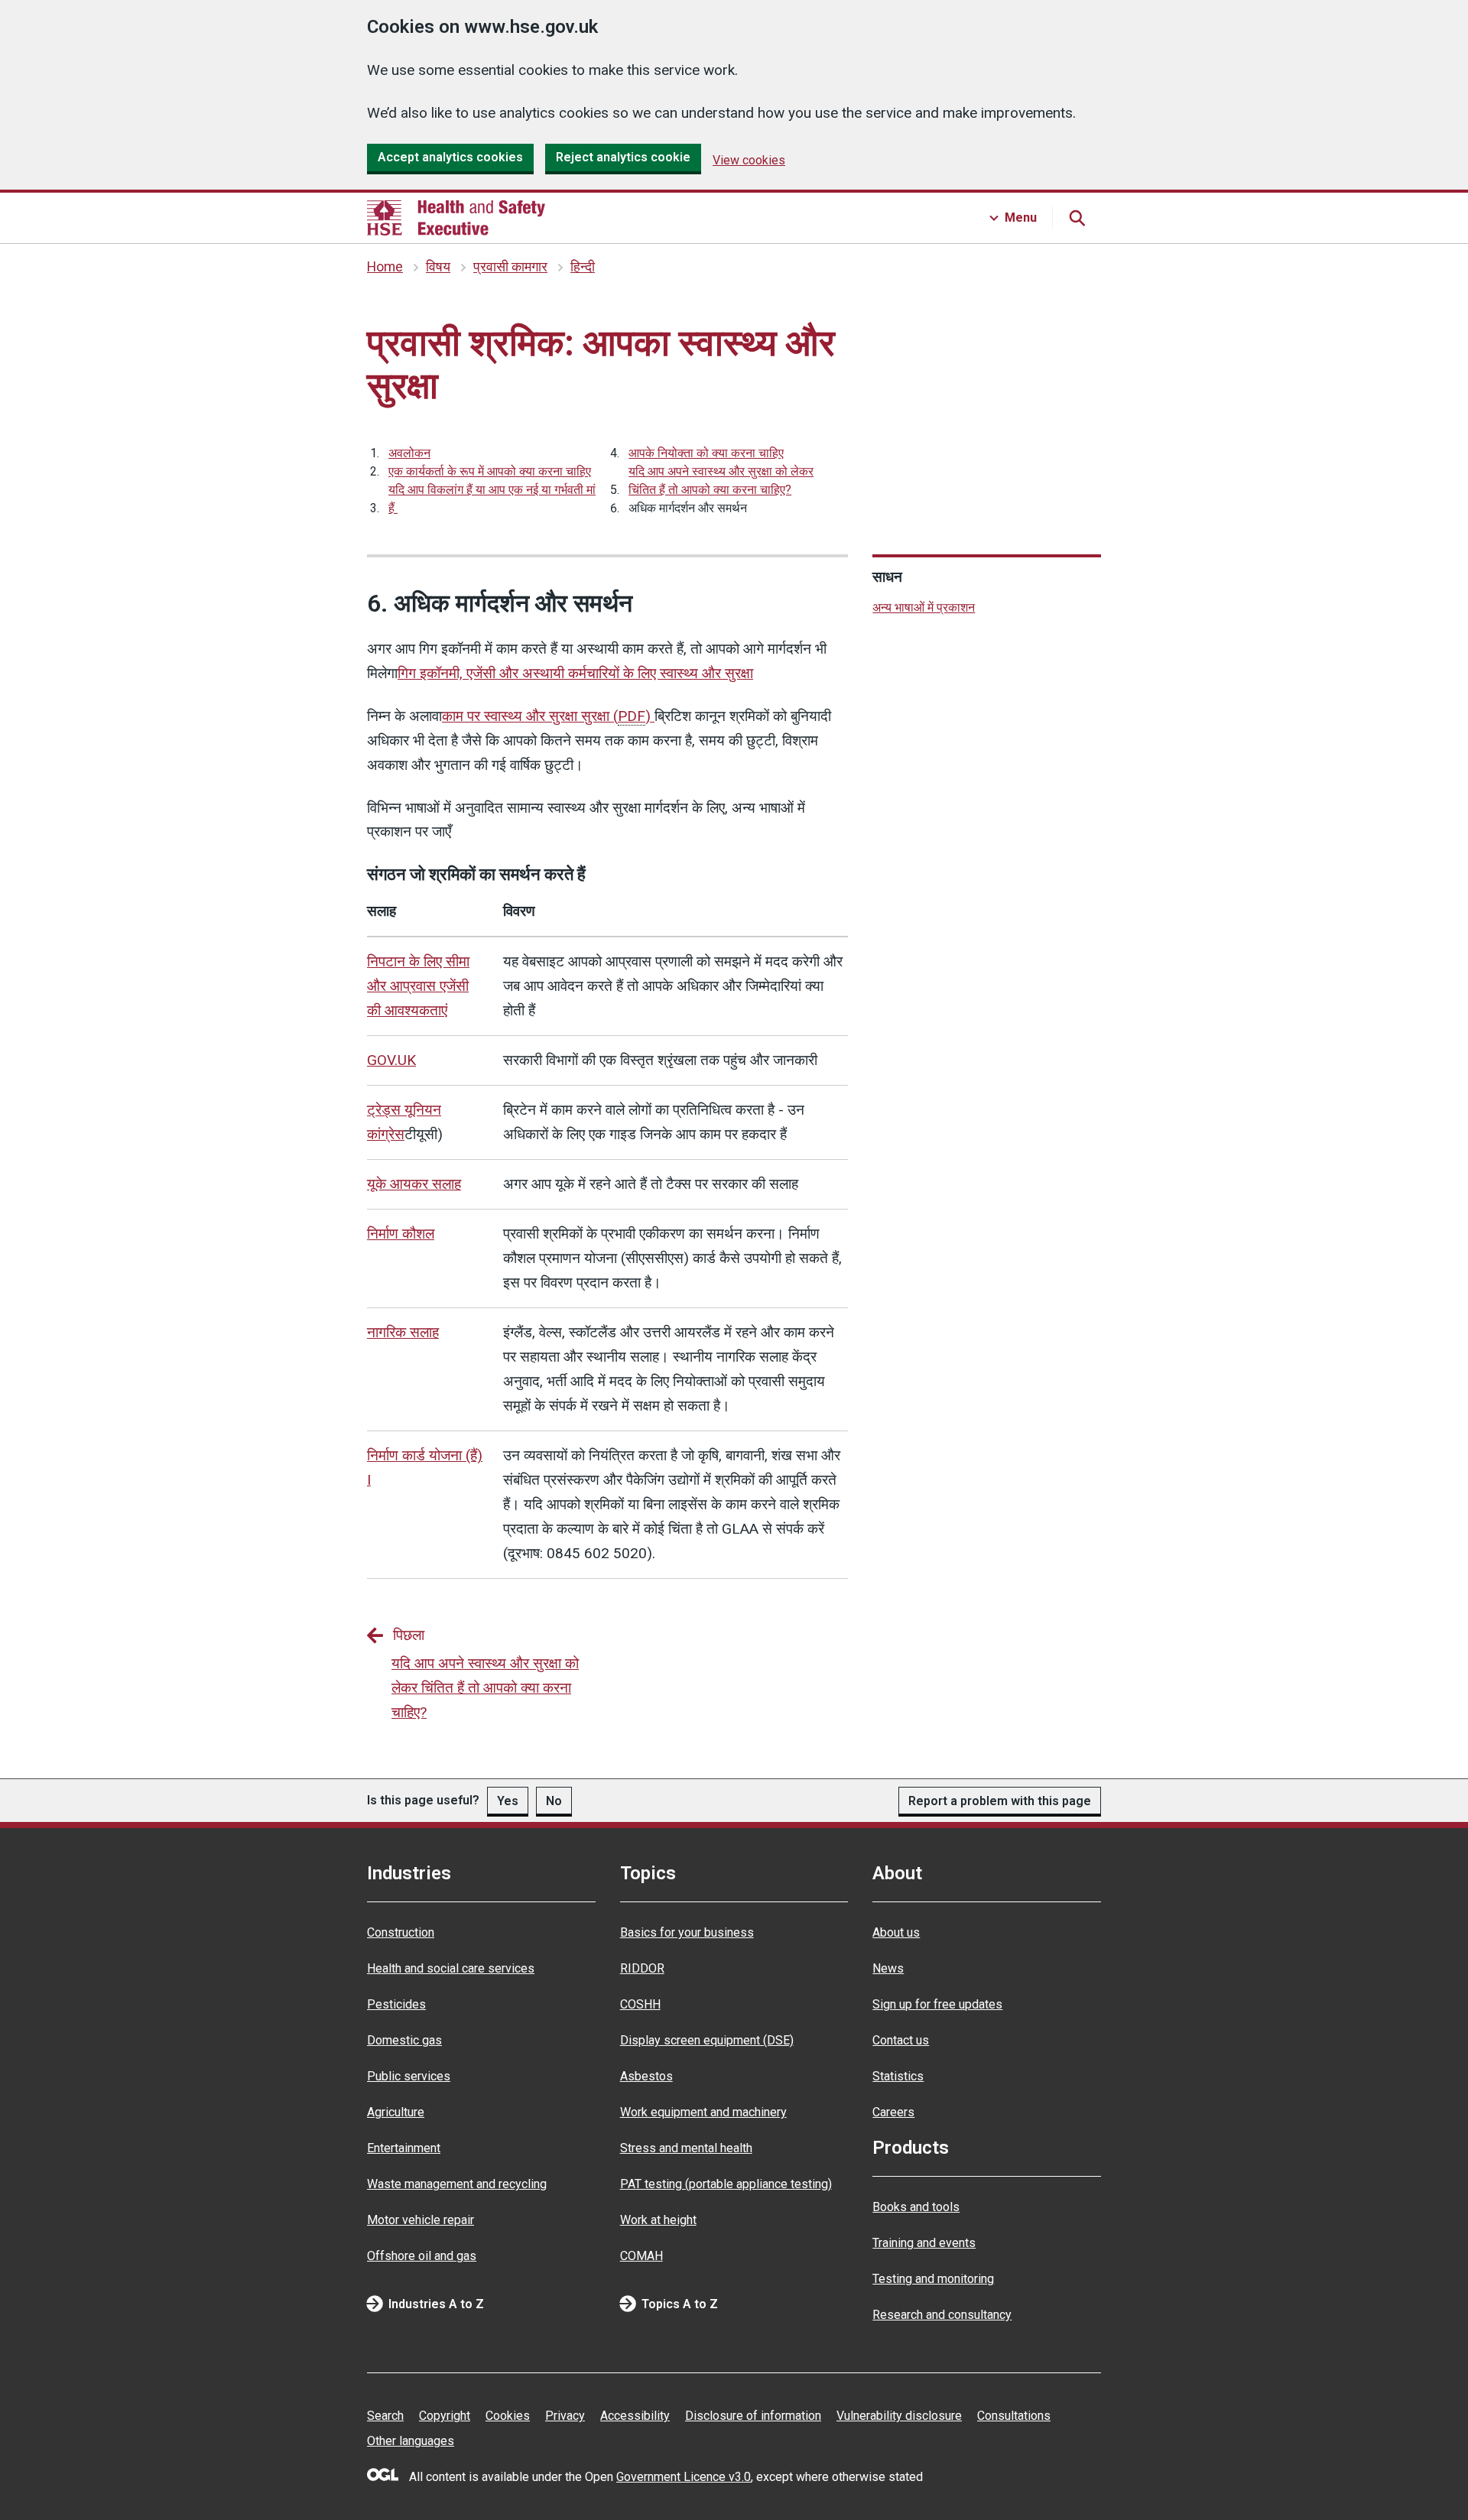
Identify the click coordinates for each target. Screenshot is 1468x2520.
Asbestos (646, 2076)
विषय (438, 267)
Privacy (565, 2416)
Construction (401, 1932)
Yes (508, 1801)
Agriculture (396, 2112)
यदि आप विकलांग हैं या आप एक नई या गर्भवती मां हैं (492, 499)
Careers (893, 2112)
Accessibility (635, 2416)
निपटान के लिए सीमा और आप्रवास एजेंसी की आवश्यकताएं (418, 986)
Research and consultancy (942, 2315)
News (888, 1968)
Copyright (445, 2416)
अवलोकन (409, 453)
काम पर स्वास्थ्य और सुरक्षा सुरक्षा (546, 716)
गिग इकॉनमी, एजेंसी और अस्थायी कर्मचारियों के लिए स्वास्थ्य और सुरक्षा (575, 673)
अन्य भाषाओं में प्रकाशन (924, 607)
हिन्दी (583, 267)
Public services (409, 2076)
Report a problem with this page (1000, 1801)
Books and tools (916, 2207)
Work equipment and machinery (703, 2112)
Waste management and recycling (457, 2184)
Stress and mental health (686, 2148)
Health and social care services (451, 1968)
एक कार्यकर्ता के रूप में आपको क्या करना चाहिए (490, 471)
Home (385, 267)
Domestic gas (404, 2040)
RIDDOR (642, 1968)
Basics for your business (687, 1932)
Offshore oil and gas (422, 2256)
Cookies (508, 2416)
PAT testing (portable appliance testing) (726, 2184)
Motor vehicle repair (421, 2220)
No (554, 1801)
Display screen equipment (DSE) (707, 2040)
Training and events (924, 2243)
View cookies (749, 160)
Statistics (898, 2076)
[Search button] (1077, 218)
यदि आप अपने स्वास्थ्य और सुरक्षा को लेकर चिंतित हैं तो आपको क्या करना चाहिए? (721, 481)
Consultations (1014, 2416)
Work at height (658, 2220)
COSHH (640, 2004)
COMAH (641, 2256)
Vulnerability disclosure (899, 2416)
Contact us (901, 2040)
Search (385, 2416)
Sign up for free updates (937, 2004)
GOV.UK (391, 1060)
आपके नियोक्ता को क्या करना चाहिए (706, 453)
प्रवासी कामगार (510, 267)
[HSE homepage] (456, 218)
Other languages (411, 2441)
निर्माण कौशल (401, 1234)
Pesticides (396, 2004)
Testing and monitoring (933, 2279)
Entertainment (404, 2148)
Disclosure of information (753, 2416)
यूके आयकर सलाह (414, 1184)
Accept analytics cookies (450, 157)
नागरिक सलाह (403, 1332)
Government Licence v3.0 (684, 2477)
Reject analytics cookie (623, 157)
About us (896, 1932)
